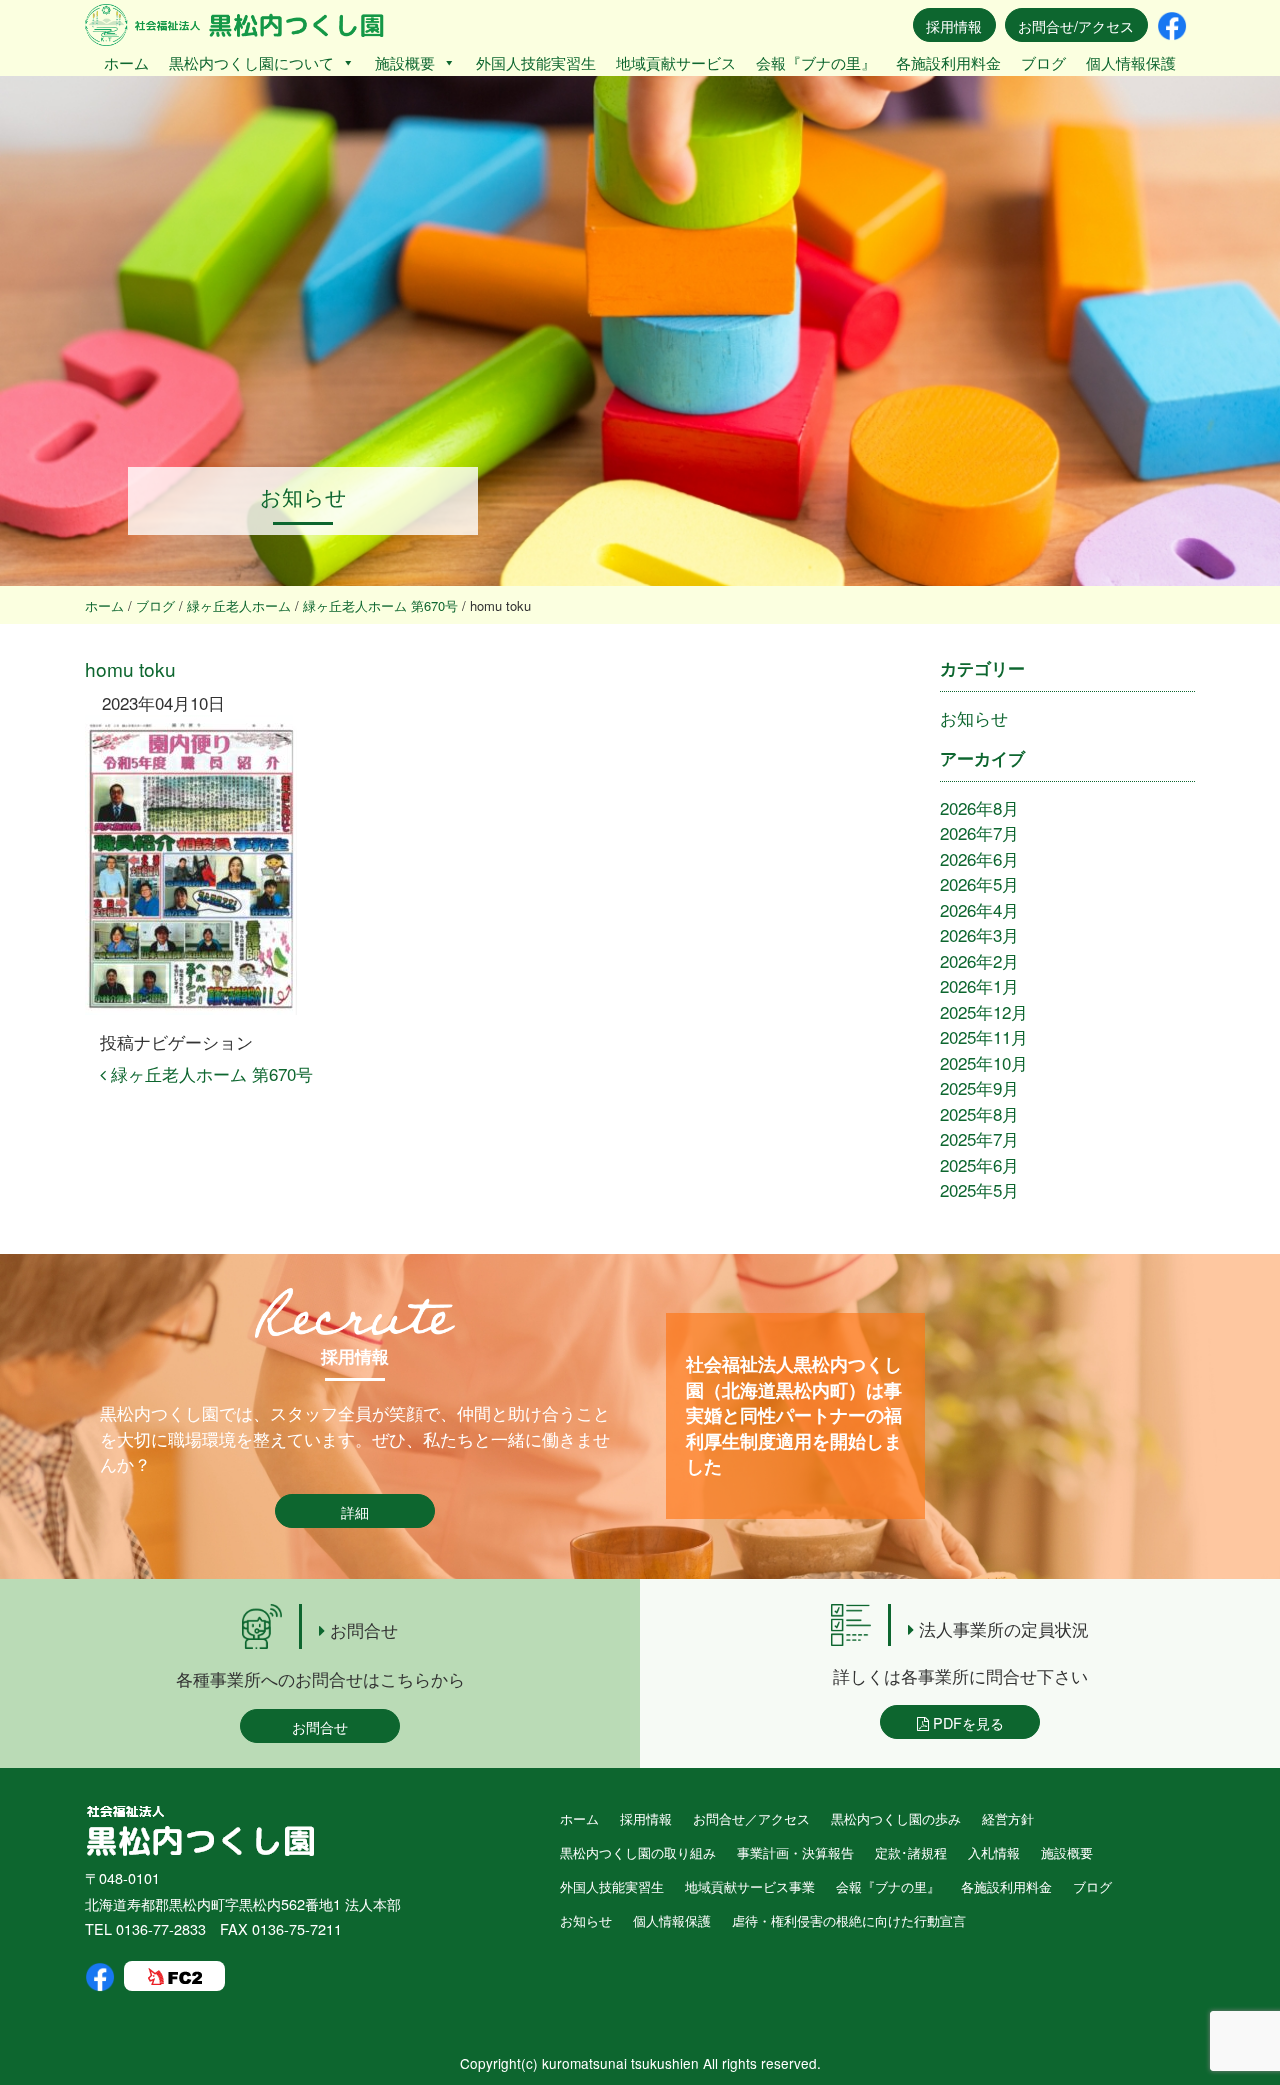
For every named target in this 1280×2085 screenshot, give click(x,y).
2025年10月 (984, 1062)
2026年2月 (979, 960)
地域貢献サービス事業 (750, 1886)
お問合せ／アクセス (751, 1818)
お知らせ (974, 717)
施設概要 (405, 62)
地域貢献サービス (676, 62)
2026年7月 (979, 832)
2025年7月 (979, 1138)
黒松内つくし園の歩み (896, 1818)
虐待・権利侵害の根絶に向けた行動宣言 (849, 1920)
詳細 (355, 1511)
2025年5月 (979, 1189)
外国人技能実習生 (536, 62)
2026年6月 (979, 858)
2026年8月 (979, 807)
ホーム (126, 62)
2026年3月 (979, 934)
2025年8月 (979, 1113)
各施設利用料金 (948, 62)
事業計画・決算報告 (795, 1852)
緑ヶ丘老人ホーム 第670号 (209, 1073)
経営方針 (1008, 1818)
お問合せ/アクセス (1076, 25)
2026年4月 (979, 909)
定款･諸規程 (911, 1852)
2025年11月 (984, 1036)
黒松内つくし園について (251, 62)
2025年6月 (979, 1164)
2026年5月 (979, 883)
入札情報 (994, 1852)
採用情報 (954, 25)
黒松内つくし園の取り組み (638, 1852)
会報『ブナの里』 (816, 62)
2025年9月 (979, 1087)
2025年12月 (984, 1011)
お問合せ (320, 1726)
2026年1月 (979, 985)
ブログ (1043, 62)
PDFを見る (966, 1722)
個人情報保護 (1131, 62)
